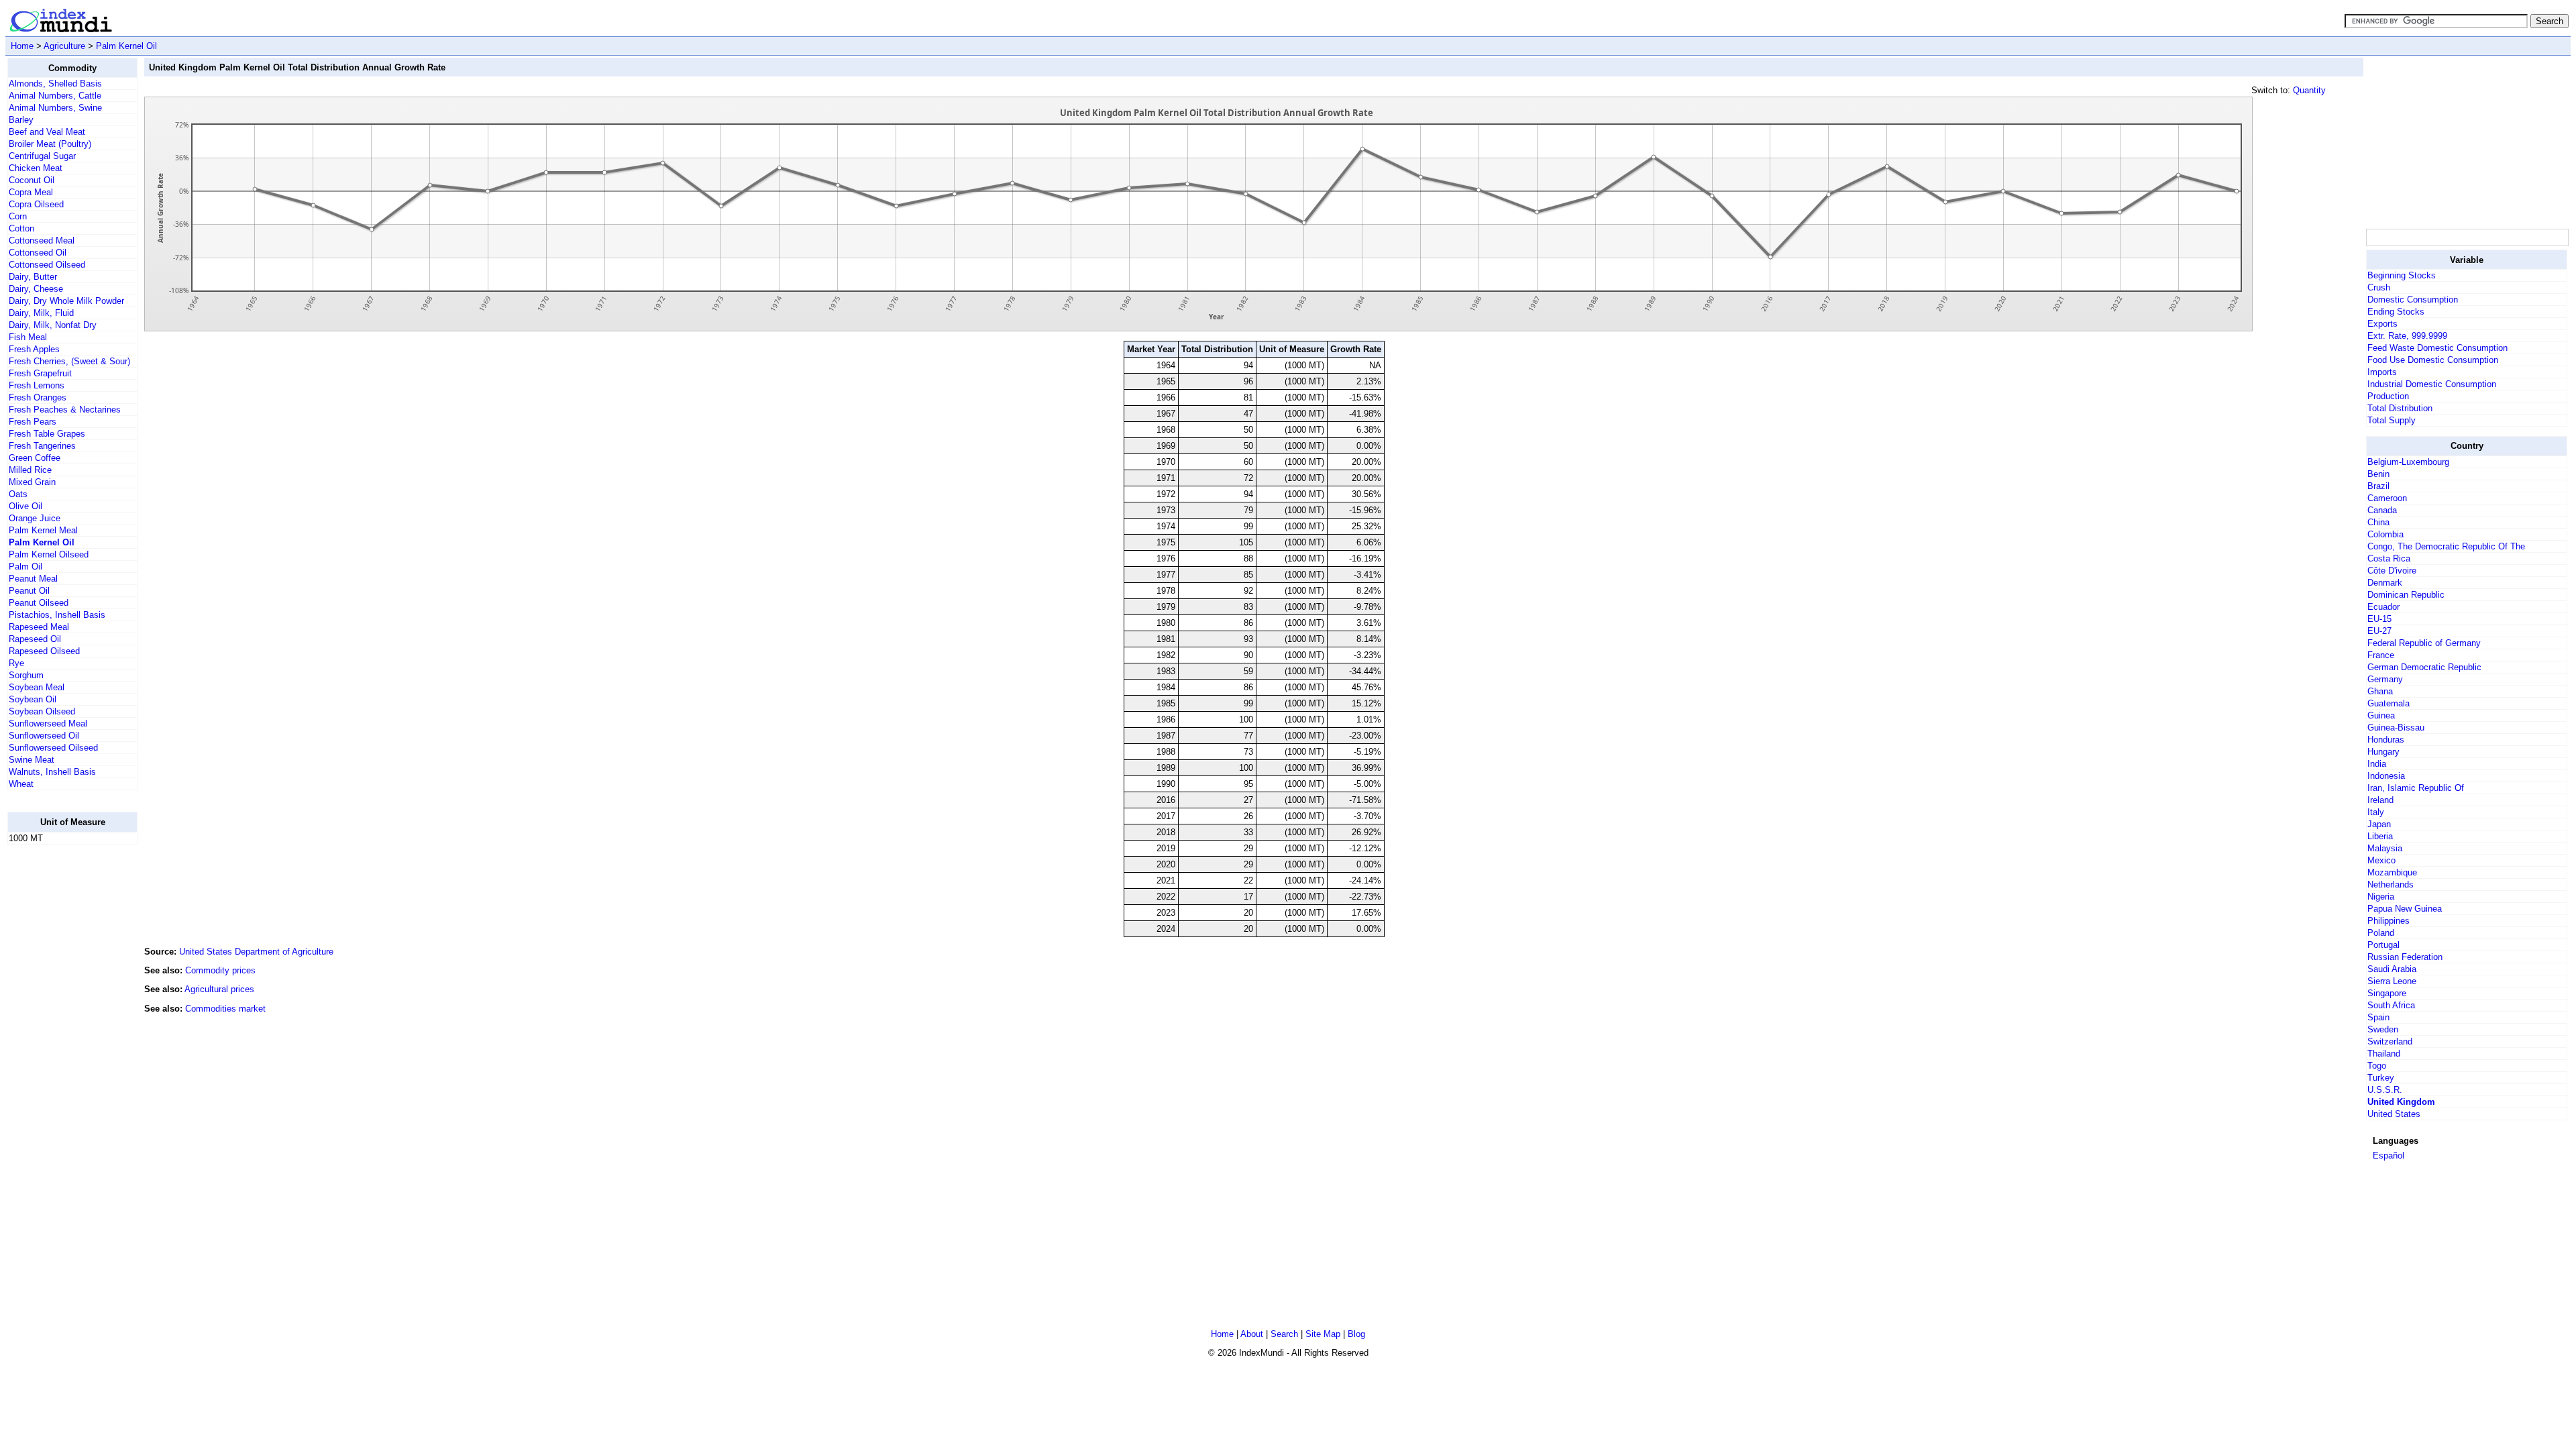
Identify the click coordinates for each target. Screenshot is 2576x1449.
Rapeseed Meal (39, 627)
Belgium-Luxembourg (2408, 462)
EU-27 (2379, 631)
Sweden (2383, 1029)
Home (22, 46)
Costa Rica (2389, 558)
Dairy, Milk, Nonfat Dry (53, 325)
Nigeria (2381, 897)
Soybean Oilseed (42, 711)
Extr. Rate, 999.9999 (2407, 336)
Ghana (2380, 691)
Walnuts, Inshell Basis (52, 772)
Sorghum (26, 675)
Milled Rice (30, 470)
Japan (2379, 824)
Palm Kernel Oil (126, 46)
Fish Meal (28, 337)
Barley (21, 120)
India (2377, 764)
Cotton (21, 228)
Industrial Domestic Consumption (2432, 384)
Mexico (2381, 860)
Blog (1356, 1334)
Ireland (2380, 800)
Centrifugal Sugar (42, 156)
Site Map (1323, 1334)
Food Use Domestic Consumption (2433, 360)
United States (2394, 1114)
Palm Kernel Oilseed (49, 554)
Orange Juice (35, 518)
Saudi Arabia (2392, 969)
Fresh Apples (34, 349)
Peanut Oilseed (39, 603)
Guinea (2381, 715)
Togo (2377, 1066)
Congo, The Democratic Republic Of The (2446, 546)
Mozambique (2392, 872)
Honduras (2386, 740)
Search (1284, 1334)
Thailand (2384, 1054)
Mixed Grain (32, 482)
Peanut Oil (29, 591)
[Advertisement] (61, 1057)
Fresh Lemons (37, 385)
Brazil (2378, 486)
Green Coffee (35, 458)
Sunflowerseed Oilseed (53, 748)
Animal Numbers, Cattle (55, 96)
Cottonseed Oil (38, 253)
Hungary (2383, 752)
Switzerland (2390, 1041)
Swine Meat (32, 760)
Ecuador (2383, 607)
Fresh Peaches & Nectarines (65, 410)
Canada (2382, 510)
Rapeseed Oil (35, 639)
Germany (2385, 679)
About (1252, 1334)
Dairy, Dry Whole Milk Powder (66, 301)
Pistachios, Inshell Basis (57, 615)
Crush (2379, 287)
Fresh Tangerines (42, 446)
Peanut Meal (33, 579)
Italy (2376, 812)
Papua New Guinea (2405, 909)
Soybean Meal (37, 687)
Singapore (2387, 993)
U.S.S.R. (2385, 1090)
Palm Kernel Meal (43, 530)
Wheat (21, 784)
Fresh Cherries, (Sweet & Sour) (69, 361)
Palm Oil (25, 567)
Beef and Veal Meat (47, 132)
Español (2389, 1156)
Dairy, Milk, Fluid (41, 313)
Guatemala (2389, 703)
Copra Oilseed (36, 204)
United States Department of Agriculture (256, 952)
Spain (2378, 1017)
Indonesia (2386, 776)
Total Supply (2392, 420)
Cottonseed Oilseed (47, 265)
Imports (2382, 372)
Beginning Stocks (2402, 275)
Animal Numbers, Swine (55, 108)
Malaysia (2385, 848)
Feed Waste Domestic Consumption (2437, 348)
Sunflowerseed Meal (48, 723)
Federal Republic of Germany (2424, 643)
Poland (2381, 933)
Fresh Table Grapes (47, 434)
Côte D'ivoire (2392, 571)
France (2381, 655)
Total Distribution (2400, 408)
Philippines (2389, 921)
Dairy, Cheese (36, 289)
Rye (16, 663)
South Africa (2391, 1005)
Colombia (2385, 534)
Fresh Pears (33, 422)
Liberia (2380, 836)
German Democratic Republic (2424, 667)
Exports (2382, 324)
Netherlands (2391, 884)
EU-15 (2379, 619)
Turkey (2381, 1078)
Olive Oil (25, 506)
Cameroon (2387, 498)
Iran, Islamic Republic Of (2416, 788)
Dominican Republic (2406, 595)
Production (2388, 396)
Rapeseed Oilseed (44, 651)
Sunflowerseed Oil (44, 736)
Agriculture (64, 46)
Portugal (2383, 945)
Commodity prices (220, 970)
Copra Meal (31, 192)
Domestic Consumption (2413, 300)
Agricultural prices (219, 989)
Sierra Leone (2392, 981)
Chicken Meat (36, 168)
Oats (18, 494)
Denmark (2385, 583)
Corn (18, 216)
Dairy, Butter (33, 277)
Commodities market (225, 1009)
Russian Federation (2405, 957)
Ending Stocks (2396, 312)
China (2378, 522)
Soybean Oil (33, 699)
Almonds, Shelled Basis (55, 84)
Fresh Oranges (38, 397)
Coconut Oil (32, 180)
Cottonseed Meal (42, 240)
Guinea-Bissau (2396, 728)
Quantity (2309, 90)
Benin (2378, 474)
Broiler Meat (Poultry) (50, 144)
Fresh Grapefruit (40, 373)
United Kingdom (2401, 1102)
